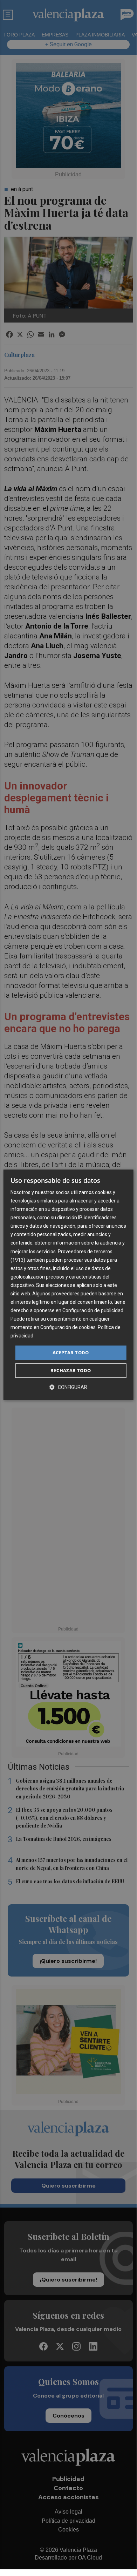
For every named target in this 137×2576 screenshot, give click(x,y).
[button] (68, 1387)
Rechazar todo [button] (71, 1370)
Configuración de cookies (68, 1328)
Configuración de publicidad (93, 1310)
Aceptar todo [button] (71, 1353)
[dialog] (68, 1285)
